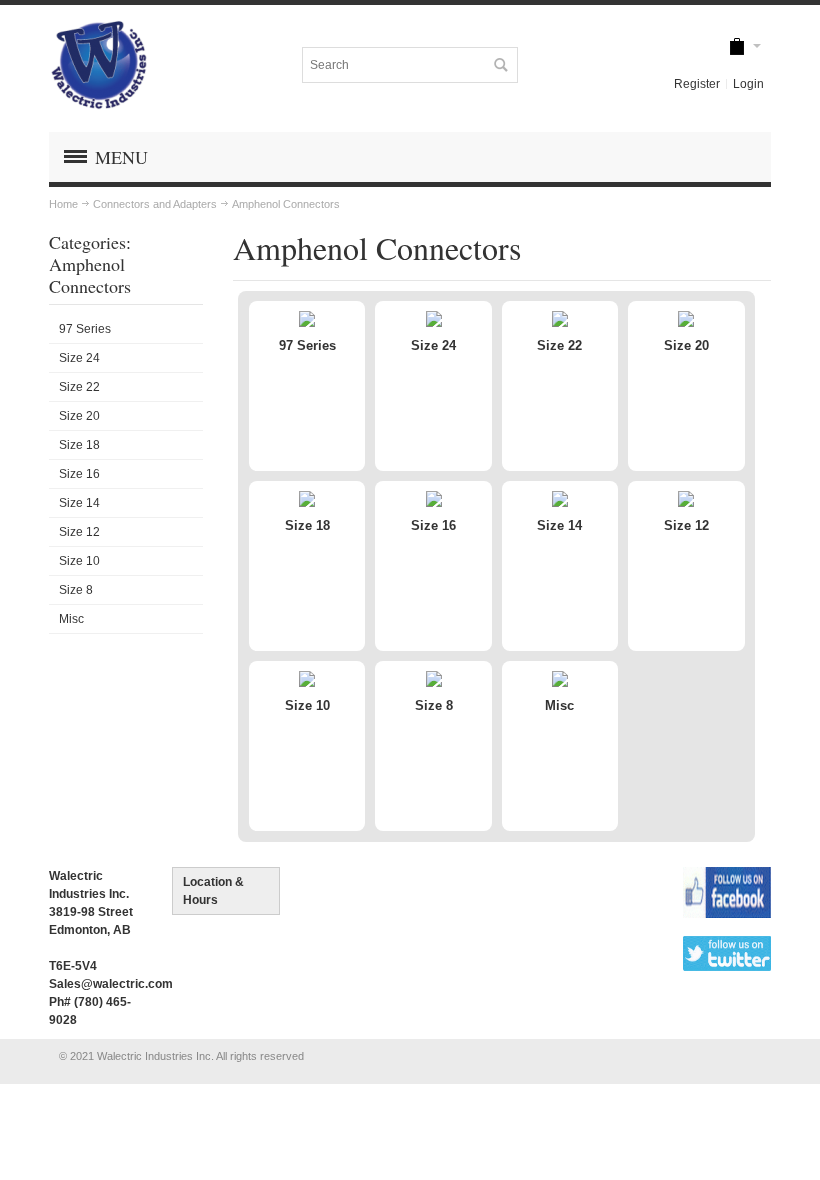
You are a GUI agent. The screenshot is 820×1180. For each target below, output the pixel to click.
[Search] (500, 65)
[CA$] (737, 47)
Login (748, 84)
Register (697, 84)
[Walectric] (99, 65)
